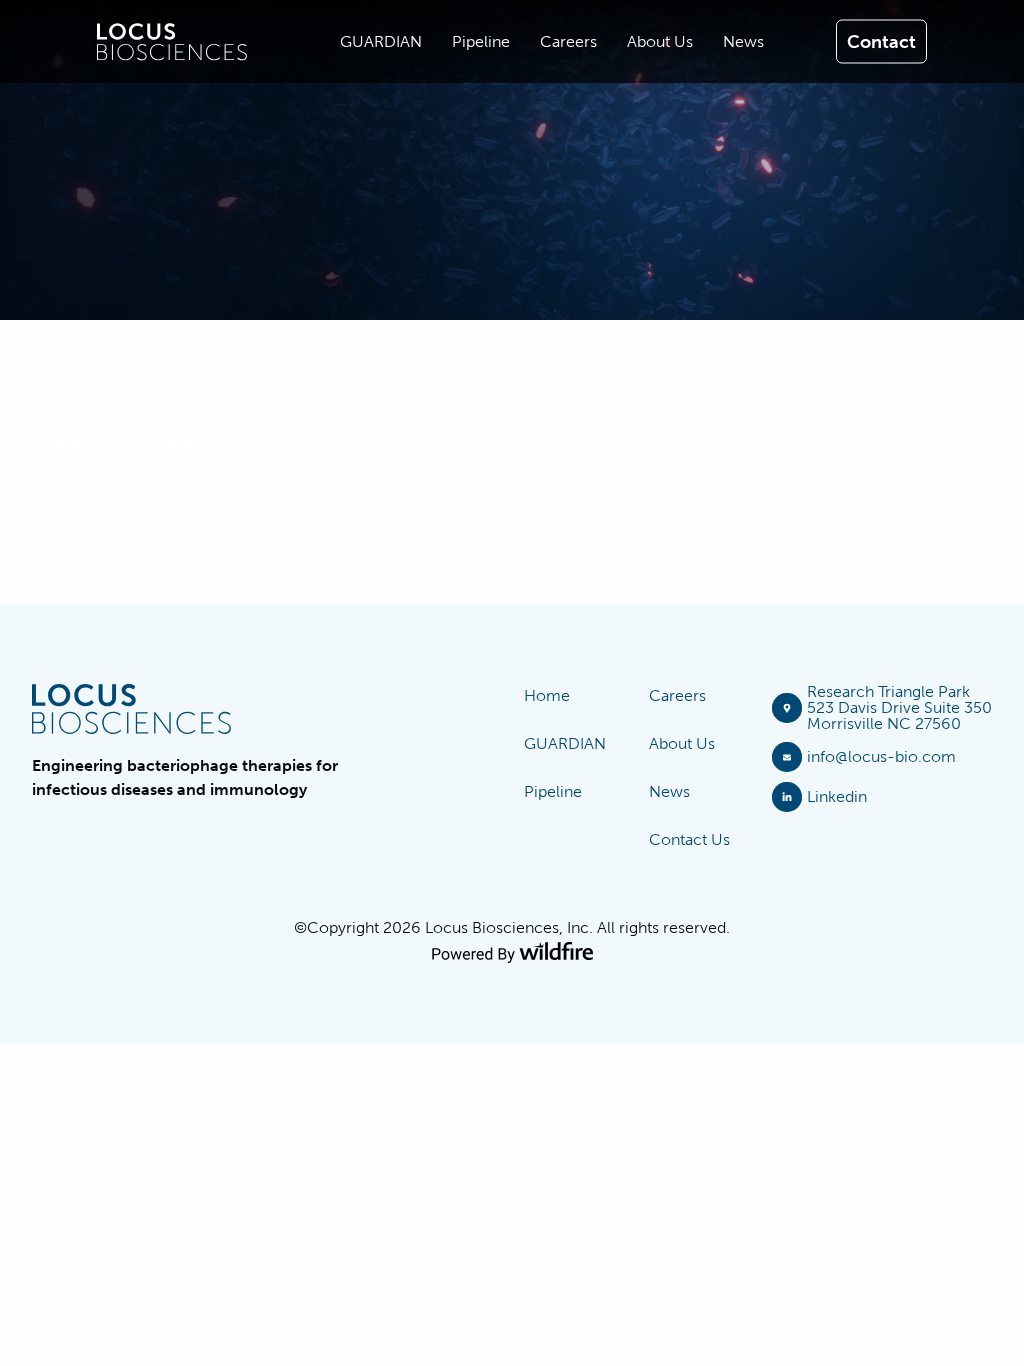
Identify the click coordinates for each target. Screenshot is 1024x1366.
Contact (881, 41)
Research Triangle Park (888, 691)
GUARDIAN (565, 743)
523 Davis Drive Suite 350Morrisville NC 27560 (899, 715)
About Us (682, 743)
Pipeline (553, 791)
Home (547, 695)
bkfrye (339, 492)
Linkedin (837, 796)
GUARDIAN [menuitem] (381, 41)
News (669, 791)
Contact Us (689, 839)
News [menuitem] (743, 41)
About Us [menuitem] (660, 41)
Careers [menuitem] (568, 41)
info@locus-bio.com (881, 756)
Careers (677, 695)
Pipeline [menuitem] (481, 41)
